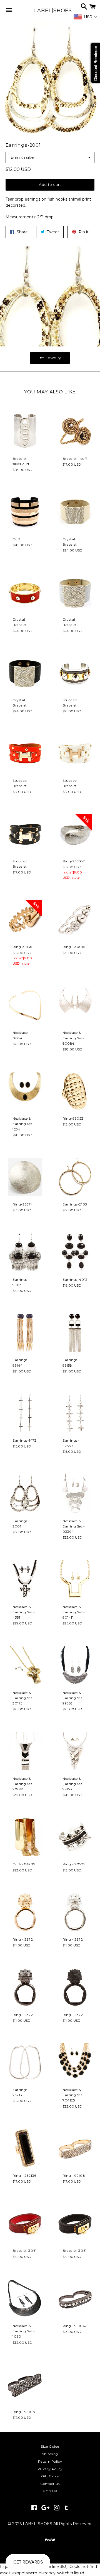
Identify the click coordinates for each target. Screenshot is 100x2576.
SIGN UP (50, 2491)
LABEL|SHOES (50, 11)
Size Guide (50, 2446)
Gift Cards (50, 2476)
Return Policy (50, 2461)
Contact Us (50, 2484)
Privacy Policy (50, 2469)
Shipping (50, 2454)
